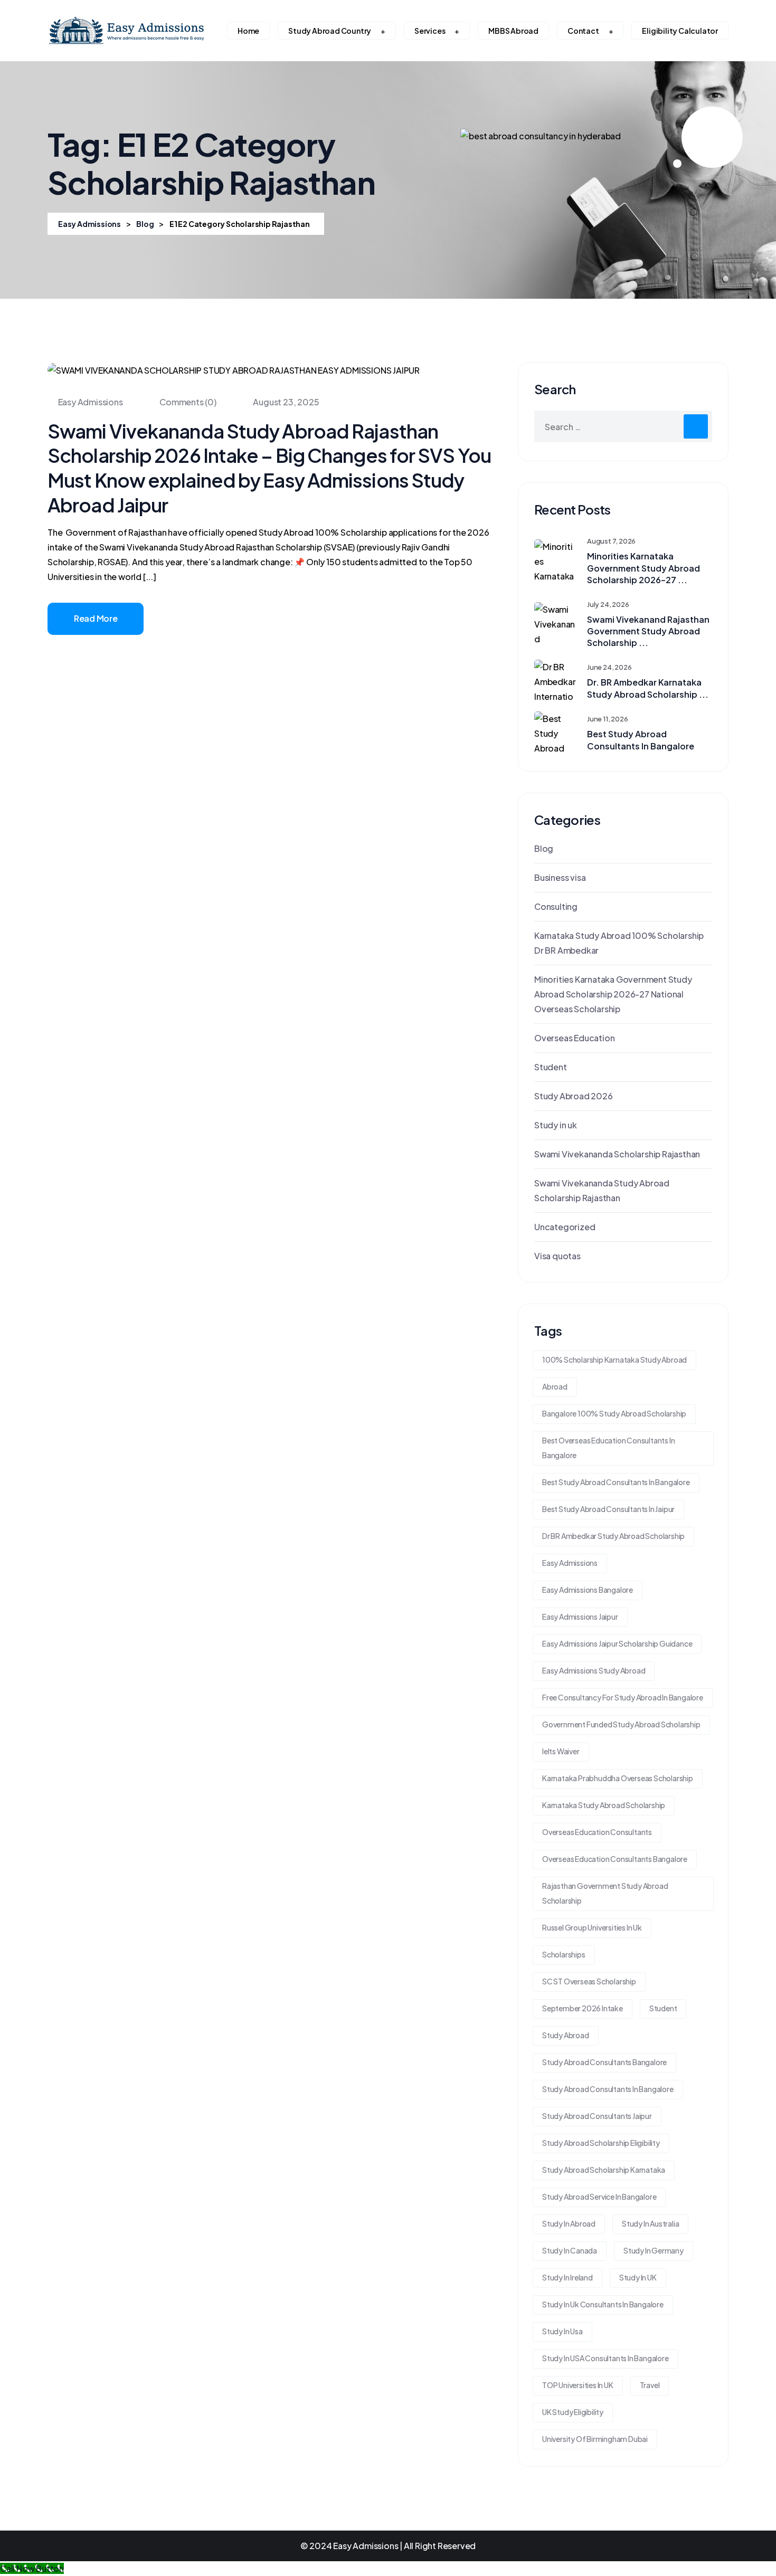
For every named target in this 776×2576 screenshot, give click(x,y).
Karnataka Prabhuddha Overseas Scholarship (618, 1778)
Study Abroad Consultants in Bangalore (608, 2089)
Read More (96, 618)
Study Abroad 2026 (574, 1096)
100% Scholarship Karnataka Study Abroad (614, 1360)
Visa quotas (557, 1256)
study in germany (654, 2250)
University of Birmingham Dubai (595, 2439)
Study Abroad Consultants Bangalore (604, 2062)
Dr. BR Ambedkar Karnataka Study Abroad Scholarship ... (648, 688)
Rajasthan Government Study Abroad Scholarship (605, 1893)
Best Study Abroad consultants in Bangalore (616, 1482)
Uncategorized (565, 1227)
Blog (544, 848)
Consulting (556, 906)
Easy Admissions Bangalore (588, 1590)
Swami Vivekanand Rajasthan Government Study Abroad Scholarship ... (648, 631)
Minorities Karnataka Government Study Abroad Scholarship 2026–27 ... (643, 568)
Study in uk (556, 1125)
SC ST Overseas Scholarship (589, 1981)
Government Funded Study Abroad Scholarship (621, 1724)
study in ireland (567, 2277)
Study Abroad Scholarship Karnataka (604, 2170)
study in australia (650, 2223)
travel (650, 2385)
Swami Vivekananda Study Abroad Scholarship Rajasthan (602, 1190)
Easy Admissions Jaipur (580, 1617)
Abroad (555, 1386)
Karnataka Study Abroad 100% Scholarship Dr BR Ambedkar (619, 943)
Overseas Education (574, 1038)
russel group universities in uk (592, 1927)
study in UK (638, 2277)
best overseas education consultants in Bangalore (608, 1448)
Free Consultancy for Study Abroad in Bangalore (623, 1697)
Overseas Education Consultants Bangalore (615, 1859)
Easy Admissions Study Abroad (594, 1670)
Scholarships (564, 1954)
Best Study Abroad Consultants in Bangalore (641, 740)
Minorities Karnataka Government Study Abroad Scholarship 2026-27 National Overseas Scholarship (613, 994)
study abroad (566, 2035)
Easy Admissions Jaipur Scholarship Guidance (617, 1643)
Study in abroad (569, 2223)
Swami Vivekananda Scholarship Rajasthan (617, 1154)
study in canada (570, 2250)
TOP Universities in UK (578, 2385)
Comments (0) (187, 402)
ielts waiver (561, 1751)
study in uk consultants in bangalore (603, 2304)
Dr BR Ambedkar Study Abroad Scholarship (613, 1536)
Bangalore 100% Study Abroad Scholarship (614, 1413)
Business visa (560, 877)
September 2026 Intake (583, 2008)
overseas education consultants (597, 1832)
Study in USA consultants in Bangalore (605, 2358)
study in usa (562, 2331)
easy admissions (570, 1563)
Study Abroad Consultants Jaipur (597, 2116)
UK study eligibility (573, 2412)
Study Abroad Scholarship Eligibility (601, 2143)
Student (551, 1067)
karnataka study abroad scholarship (604, 1805)
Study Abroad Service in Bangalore (599, 2197)
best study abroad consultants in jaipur (608, 1509)
